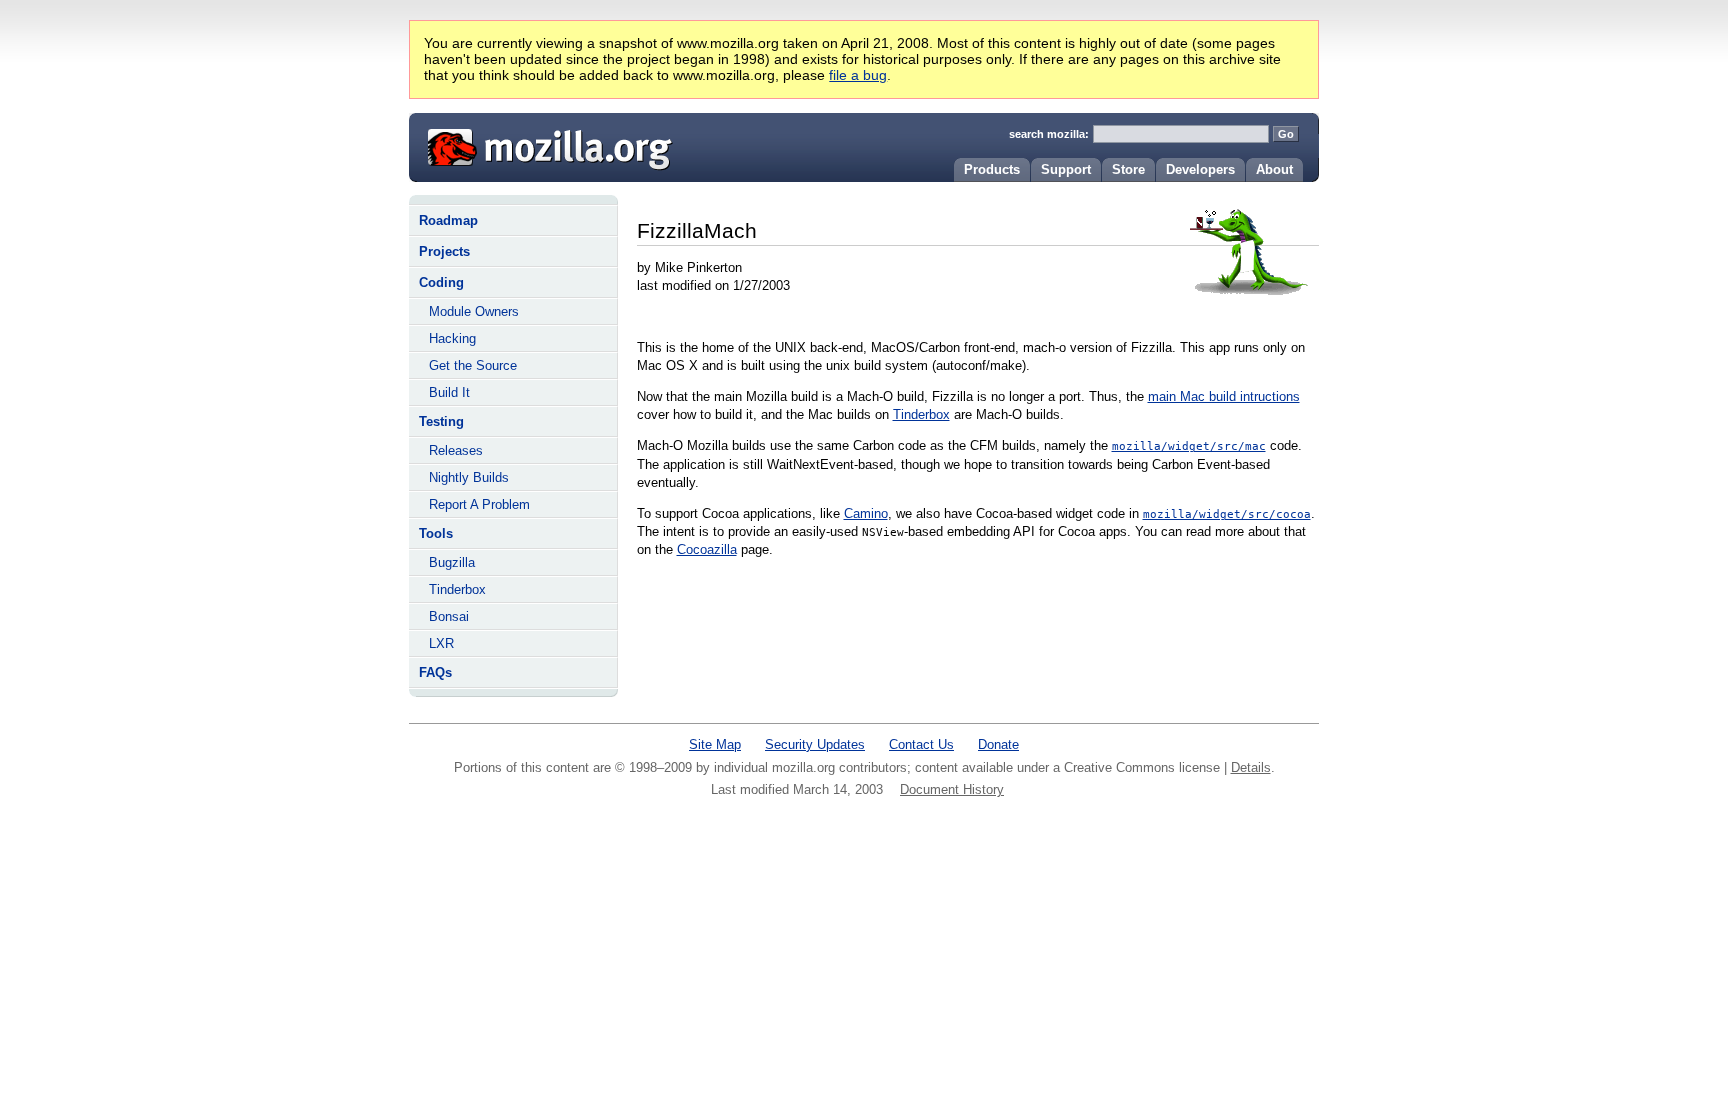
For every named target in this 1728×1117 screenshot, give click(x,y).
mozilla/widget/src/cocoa (1227, 514)
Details (1251, 767)
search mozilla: (1049, 134)
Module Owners (474, 311)
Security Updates (815, 744)
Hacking (452, 338)
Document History (952, 789)
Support (1066, 169)
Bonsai (449, 616)
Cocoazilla (707, 549)
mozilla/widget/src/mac (1189, 446)
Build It (449, 392)
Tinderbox (457, 589)
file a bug (858, 75)
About (1274, 169)
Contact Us (921, 744)
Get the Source (473, 365)
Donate (998, 744)
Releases (456, 450)
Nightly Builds (469, 477)
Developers (1200, 169)
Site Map (715, 744)
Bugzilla (452, 562)
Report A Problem (479, 504)
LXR (441, 643)
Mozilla (543, 145)
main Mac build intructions (1224, 396)
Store (1128, 169)
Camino (866, 513)
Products (992, 169)
